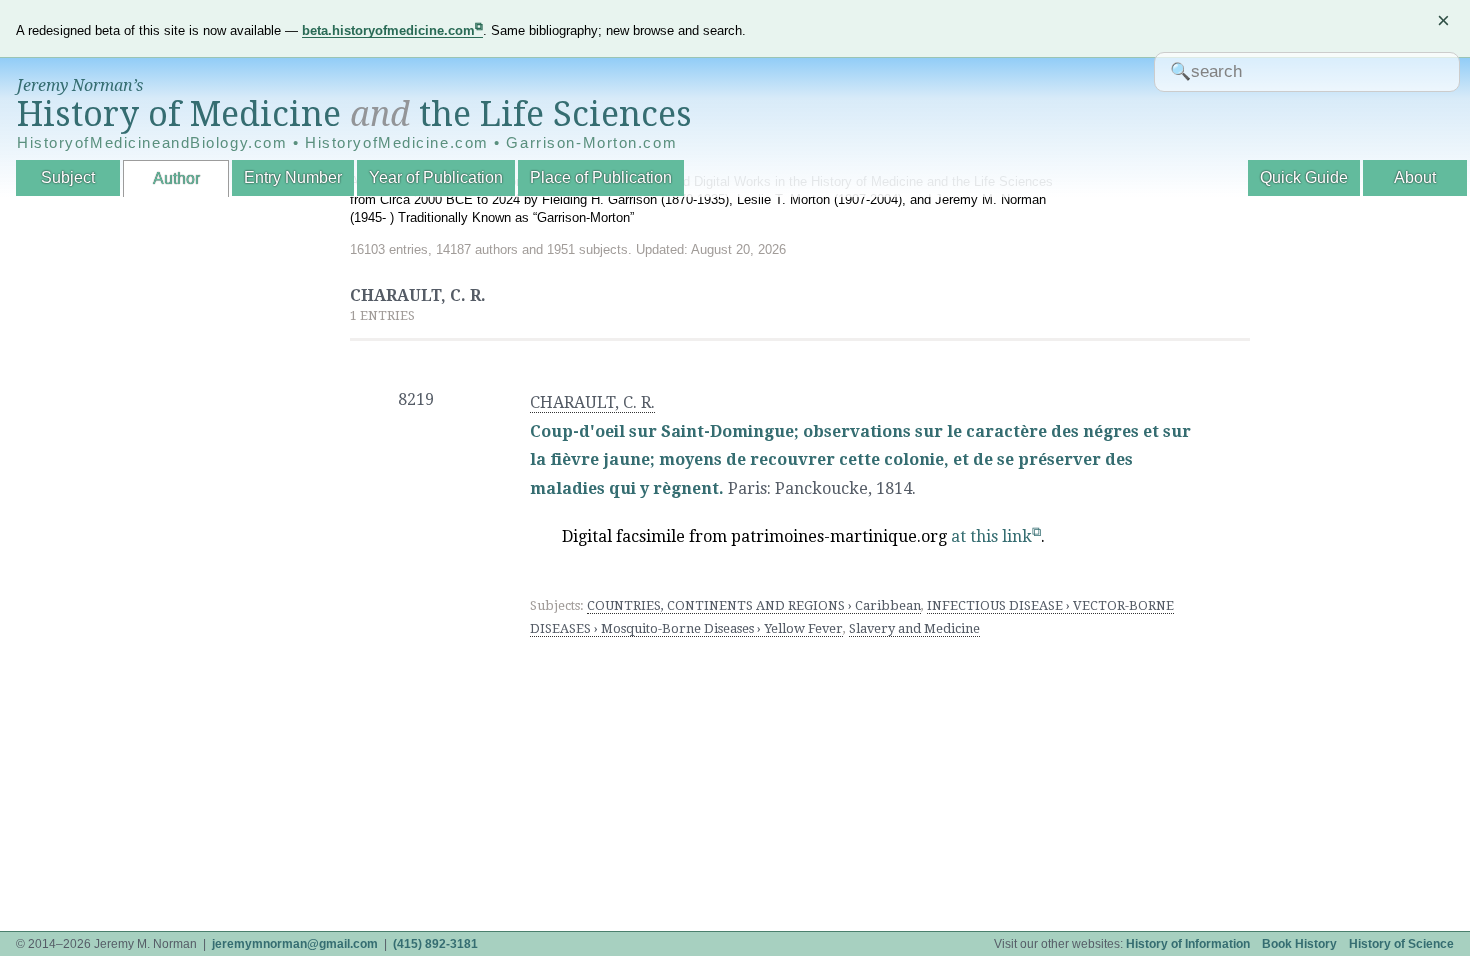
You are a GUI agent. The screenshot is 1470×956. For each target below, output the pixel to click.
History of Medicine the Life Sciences (354, 114)
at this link (991, 536)
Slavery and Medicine (914, 628)
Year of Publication (436, 177)
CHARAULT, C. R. (592, 402)
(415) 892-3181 (435, 944)
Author (176, 178)
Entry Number (293, 177)
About (1415, 177)
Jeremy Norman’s (80, 85)
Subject (68, 177)
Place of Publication (601, 177)
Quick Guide (1304, 177)
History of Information (1188, 944)
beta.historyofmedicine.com (388, 30)
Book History (1299, 944)
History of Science (1401, 944)
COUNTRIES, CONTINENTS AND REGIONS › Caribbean (754, 605)
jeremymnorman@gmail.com (295, 944)
